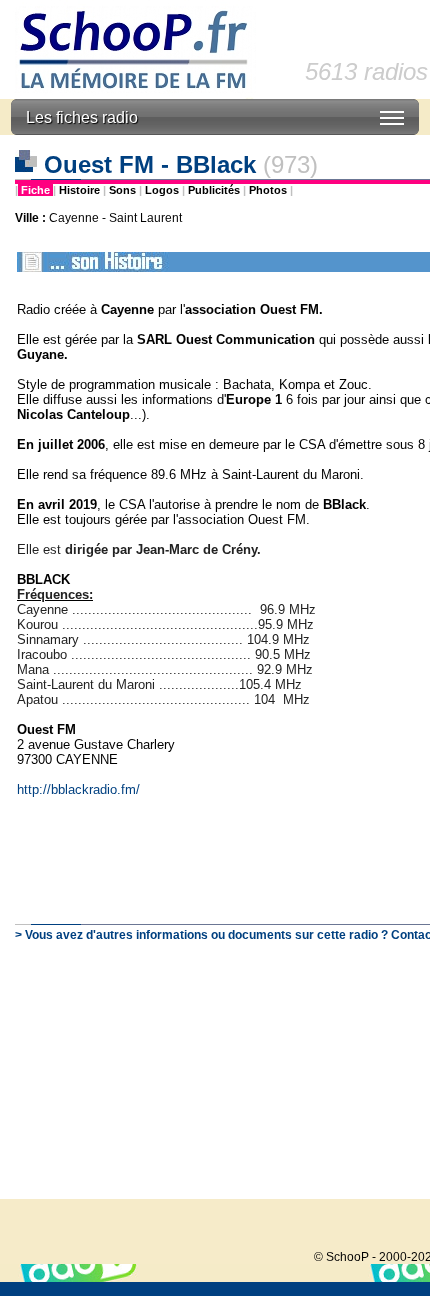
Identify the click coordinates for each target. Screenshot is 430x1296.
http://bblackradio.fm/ (78, 789)
